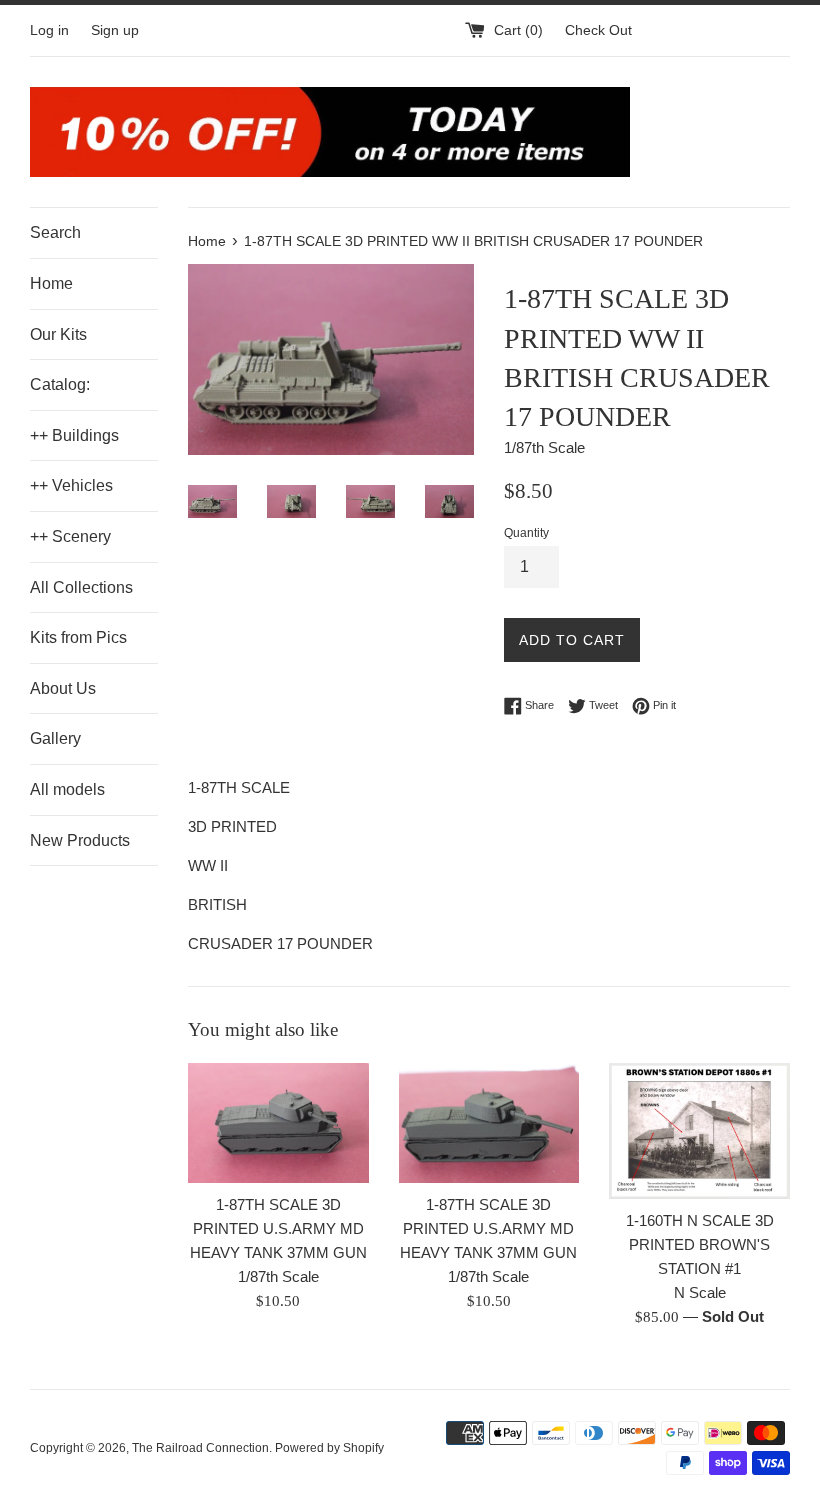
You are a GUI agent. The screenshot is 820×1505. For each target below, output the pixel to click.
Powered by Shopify (329, 1448)
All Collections (81, 587)
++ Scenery (70, 536)
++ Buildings (74, 435)
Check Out (598, 30)
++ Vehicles (71, 485)
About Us (63, 688)
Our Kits (58, 334)
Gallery (55, 738)
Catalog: (60, 384)
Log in (49, 30)
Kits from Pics (78, 637)
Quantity (526, 533)
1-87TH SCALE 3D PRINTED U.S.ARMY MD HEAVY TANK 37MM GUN (278, 1228)
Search (55, 232)
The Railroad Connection (200, 1448)
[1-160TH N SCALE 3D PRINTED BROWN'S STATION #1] (699, 1131)
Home (51, 283)
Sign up (115, 30)
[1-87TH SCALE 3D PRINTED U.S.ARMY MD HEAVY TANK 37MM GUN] (278, 1123)
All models (67, 789)
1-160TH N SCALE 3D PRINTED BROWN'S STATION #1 (700, 1244)
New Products (80, 840)
